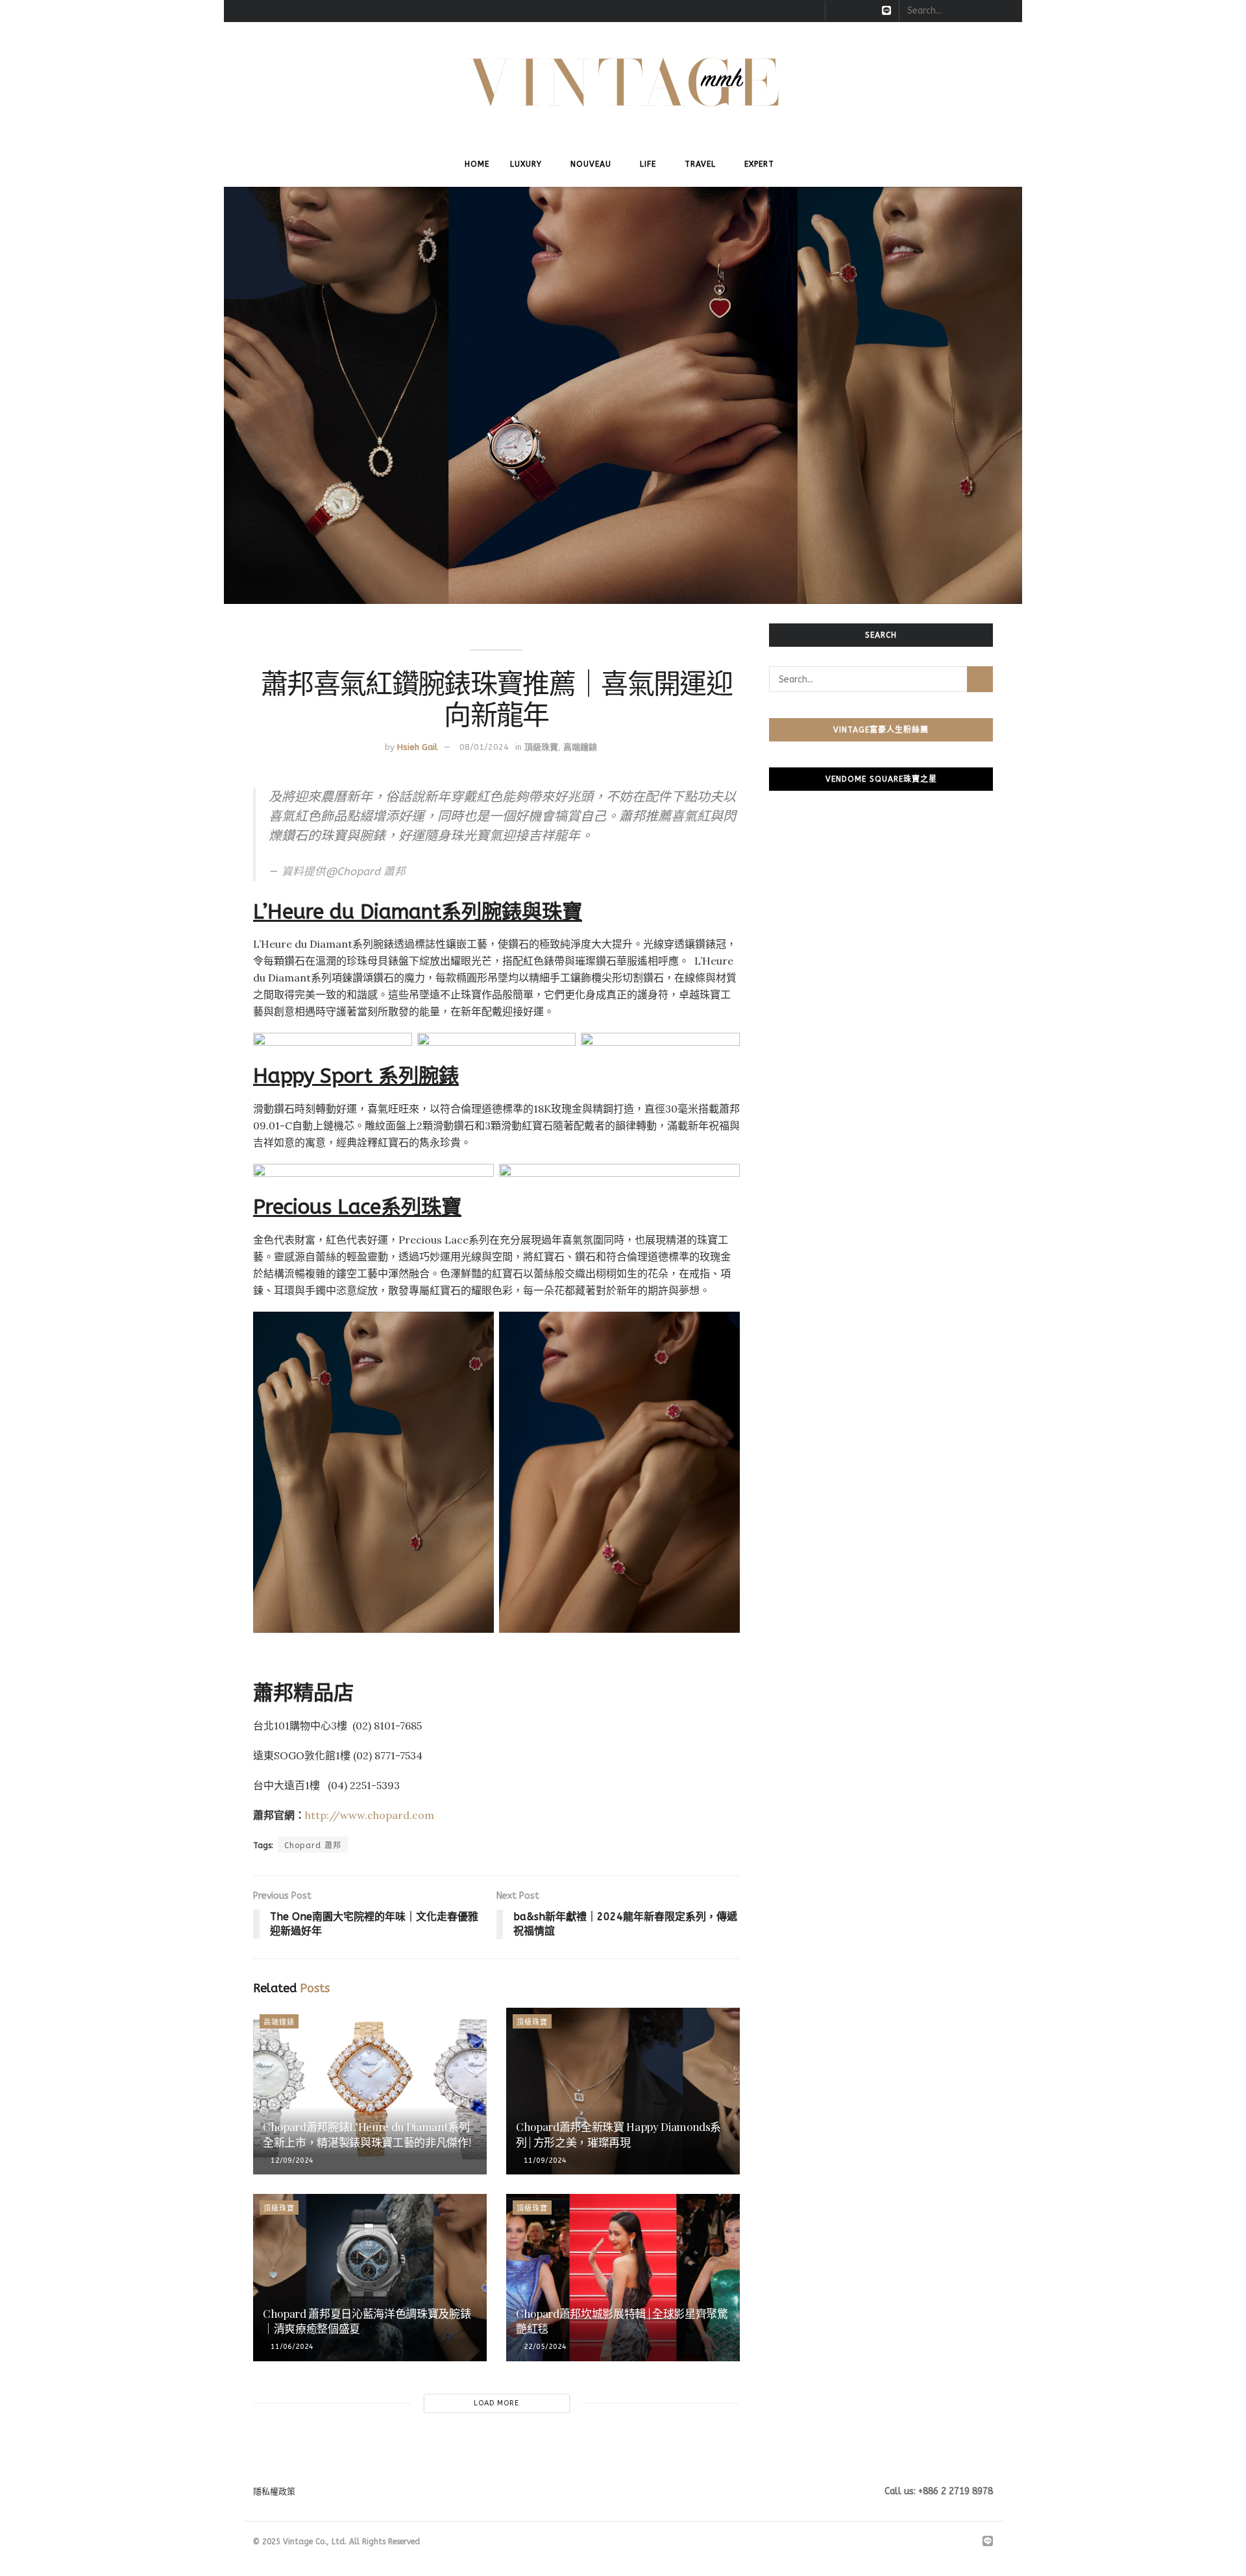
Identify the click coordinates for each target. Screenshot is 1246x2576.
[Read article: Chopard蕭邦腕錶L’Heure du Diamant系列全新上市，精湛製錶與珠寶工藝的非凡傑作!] (370, 2091)
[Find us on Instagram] (853, 11)
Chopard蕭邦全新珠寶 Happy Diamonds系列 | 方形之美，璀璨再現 (618, 2134)
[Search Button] (1005, 11)
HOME (477, 164)
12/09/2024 (291, 2161)
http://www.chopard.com (370, 1815)
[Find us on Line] (886, 11)
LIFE (648, 164)
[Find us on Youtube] (869, 11)
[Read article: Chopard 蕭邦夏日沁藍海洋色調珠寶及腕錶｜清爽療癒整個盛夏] (370, 2277)
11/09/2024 (544, 2161)
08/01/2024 (484, 747)
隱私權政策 (274, 2491)
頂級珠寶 (541, 747)
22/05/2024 (544, 2347)
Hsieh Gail (417, 747)
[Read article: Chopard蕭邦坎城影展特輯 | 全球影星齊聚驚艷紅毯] (623, 2277)
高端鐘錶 (580, 747)
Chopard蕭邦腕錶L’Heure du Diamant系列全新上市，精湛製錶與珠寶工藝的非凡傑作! (367, 2134)
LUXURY (526, 164)
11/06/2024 (291, 2347)
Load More (496, 2403)
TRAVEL (700, 164)
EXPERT (759, 164)
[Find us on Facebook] (837, 11)
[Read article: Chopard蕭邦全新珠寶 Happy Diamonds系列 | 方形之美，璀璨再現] (623, 2091)
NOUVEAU (591, 164)
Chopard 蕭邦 (313, 1846)
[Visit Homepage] (623, 82)
